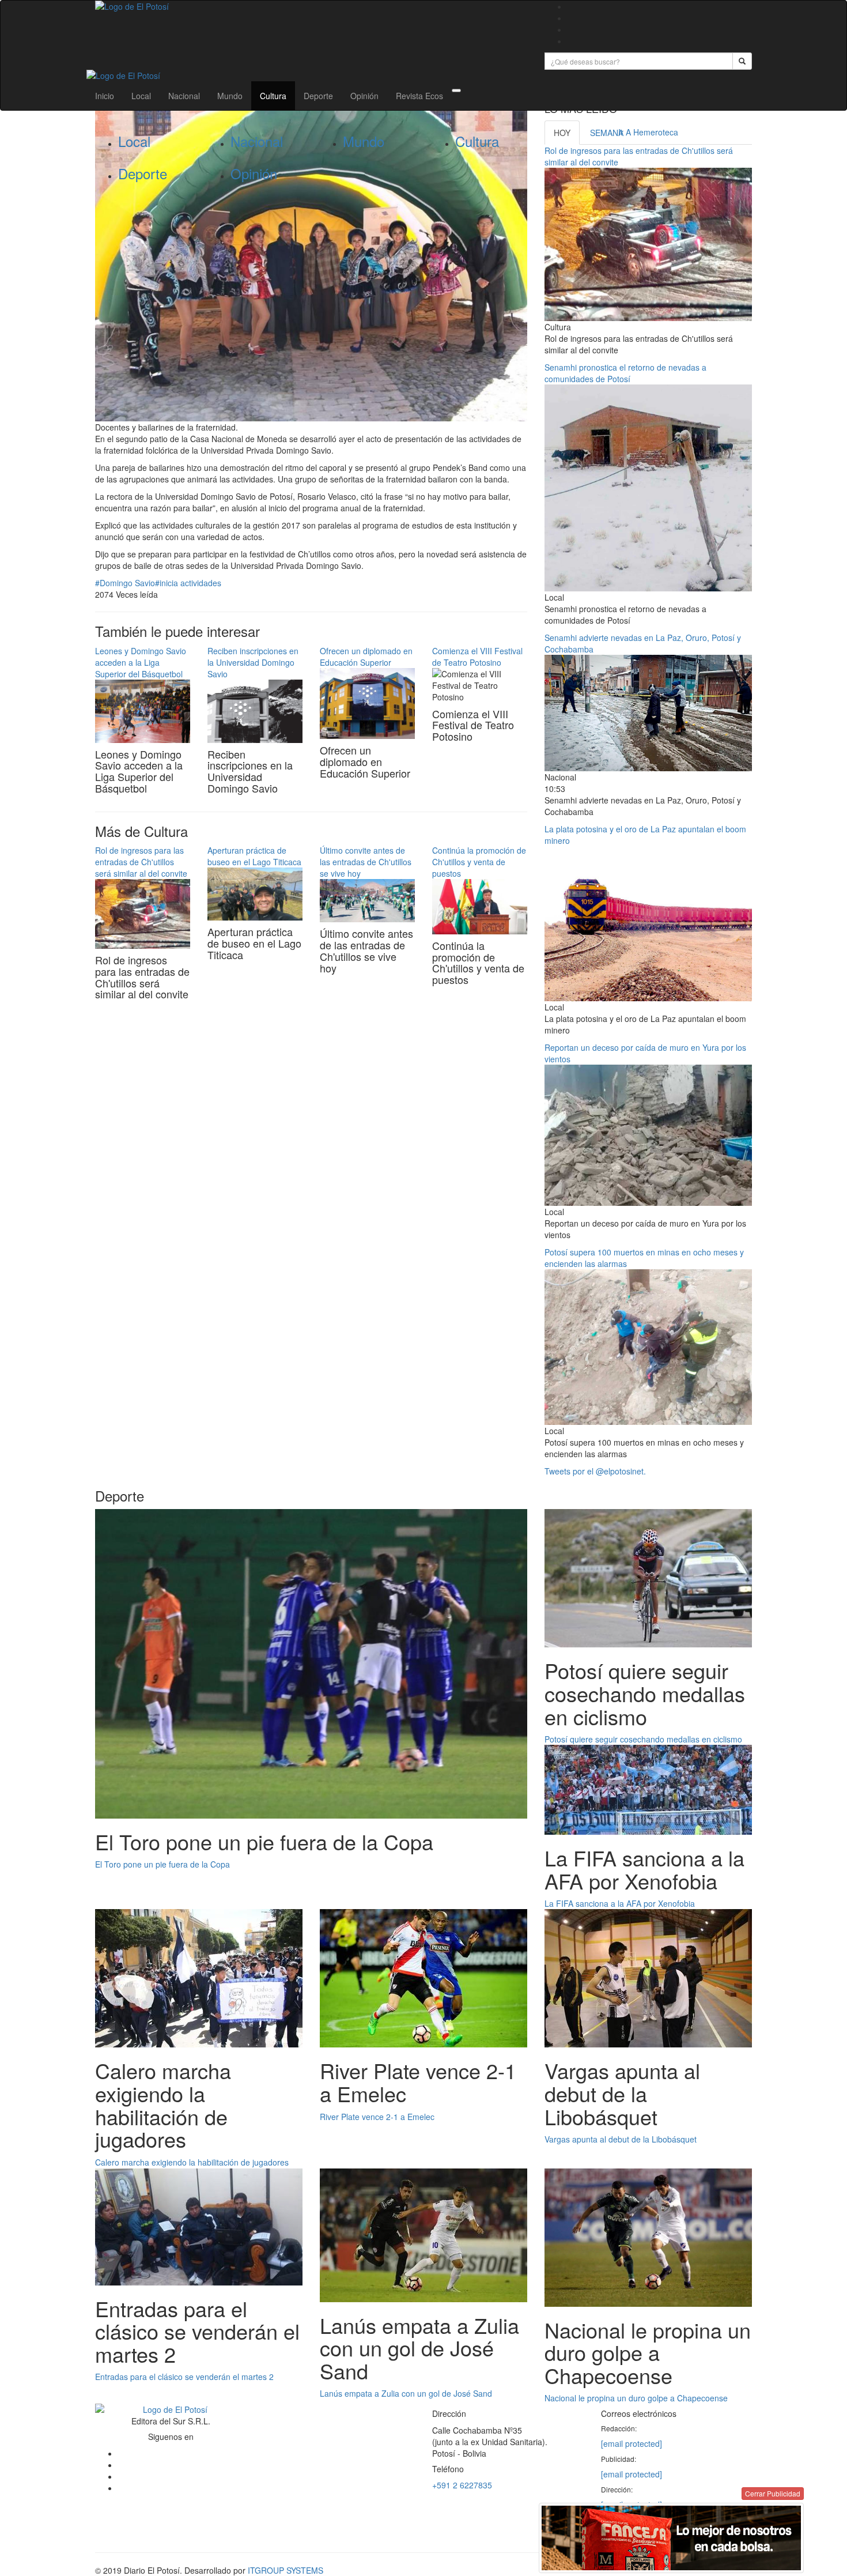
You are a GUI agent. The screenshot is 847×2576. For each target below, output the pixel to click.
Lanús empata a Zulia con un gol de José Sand (406, 2393)
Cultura (273, 96)
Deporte (318, 96)
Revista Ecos (419, 96)
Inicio (105, 96)
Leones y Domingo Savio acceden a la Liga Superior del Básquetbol (141, 662)
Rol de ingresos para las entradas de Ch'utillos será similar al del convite (141, 862)
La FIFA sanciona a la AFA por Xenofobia (620, 1903)
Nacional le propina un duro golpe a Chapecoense (636, 2398)
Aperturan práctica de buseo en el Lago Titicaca (254, 856)
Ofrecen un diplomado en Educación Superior (366, 657)
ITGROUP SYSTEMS (286, 2570)
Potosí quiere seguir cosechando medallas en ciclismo (643, 1739)
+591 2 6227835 (462, 2485)
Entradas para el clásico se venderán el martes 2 (184, 2377)
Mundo (230, 96)
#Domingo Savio (125, 583)
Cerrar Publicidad (773, 2493)
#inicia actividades (188, 583)
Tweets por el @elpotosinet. (595, 1471)
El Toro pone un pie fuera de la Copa (162, 1864)
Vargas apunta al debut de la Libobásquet (621, 2139)
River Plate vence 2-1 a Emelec (377, 2117)
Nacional (184, 96)
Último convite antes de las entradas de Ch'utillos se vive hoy (366, 862)
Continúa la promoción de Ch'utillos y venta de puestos (479, 862)
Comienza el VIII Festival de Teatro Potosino (477, 657)
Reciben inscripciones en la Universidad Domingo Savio (253, 662)
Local (141, 96)
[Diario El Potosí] (311, 6)
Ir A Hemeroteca (648, 132)
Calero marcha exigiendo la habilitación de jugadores (192, 2162)
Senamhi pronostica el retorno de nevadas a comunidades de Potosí (625, 373)
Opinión (364, 96)
